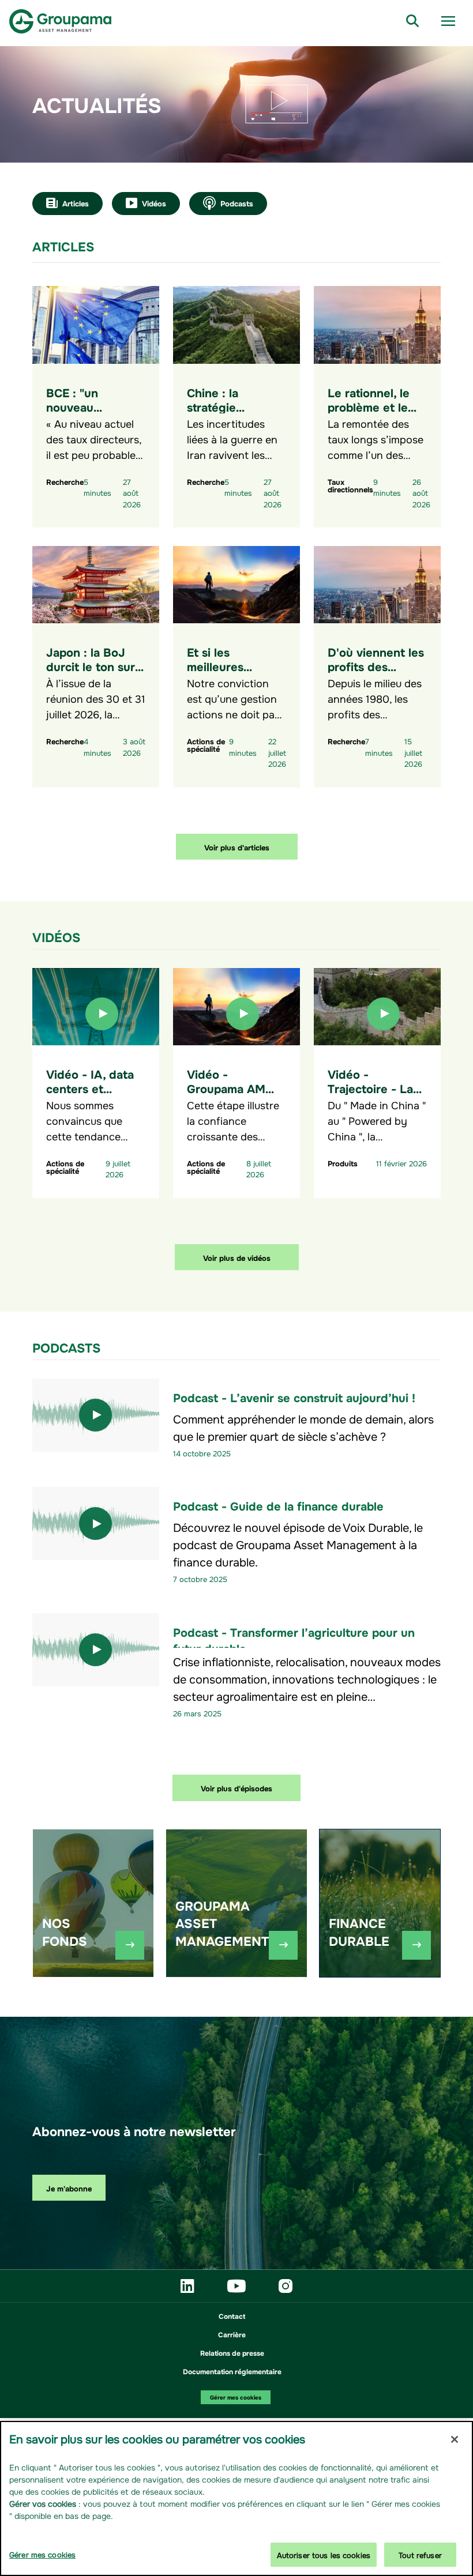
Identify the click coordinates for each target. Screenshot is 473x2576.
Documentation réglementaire (232, 2371)
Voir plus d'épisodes (236, 1788)
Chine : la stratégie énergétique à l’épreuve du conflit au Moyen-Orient (236, 428)
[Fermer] (455, 2439)
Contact (232, 2315)
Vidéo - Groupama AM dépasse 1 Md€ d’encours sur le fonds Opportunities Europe (231, 1116)
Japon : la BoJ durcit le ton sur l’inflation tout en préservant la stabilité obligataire (93, 687)
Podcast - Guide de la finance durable (278, 1505)
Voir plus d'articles (237, 847)
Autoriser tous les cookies (324, 2554)
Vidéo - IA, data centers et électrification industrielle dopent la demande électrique (90, 1116)
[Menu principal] (448, 21)
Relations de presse (232, 2352)
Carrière (232, 2334)
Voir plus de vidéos (237, 1257)
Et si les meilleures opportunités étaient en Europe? (222, 680)
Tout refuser (420, 2554)
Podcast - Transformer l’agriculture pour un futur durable (294, 1639)
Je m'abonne (69, 2188)
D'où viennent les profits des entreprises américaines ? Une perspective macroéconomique (379, 687)
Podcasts (237, 203)
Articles (76, 203)
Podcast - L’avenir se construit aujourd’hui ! (294, 1397)
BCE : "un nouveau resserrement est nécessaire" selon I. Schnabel (95, 421)
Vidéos (154, 203)
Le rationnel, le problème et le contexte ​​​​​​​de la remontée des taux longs (369, 421)
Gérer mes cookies (236, 2397)
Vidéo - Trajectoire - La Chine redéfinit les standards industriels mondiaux (370, 1109)
